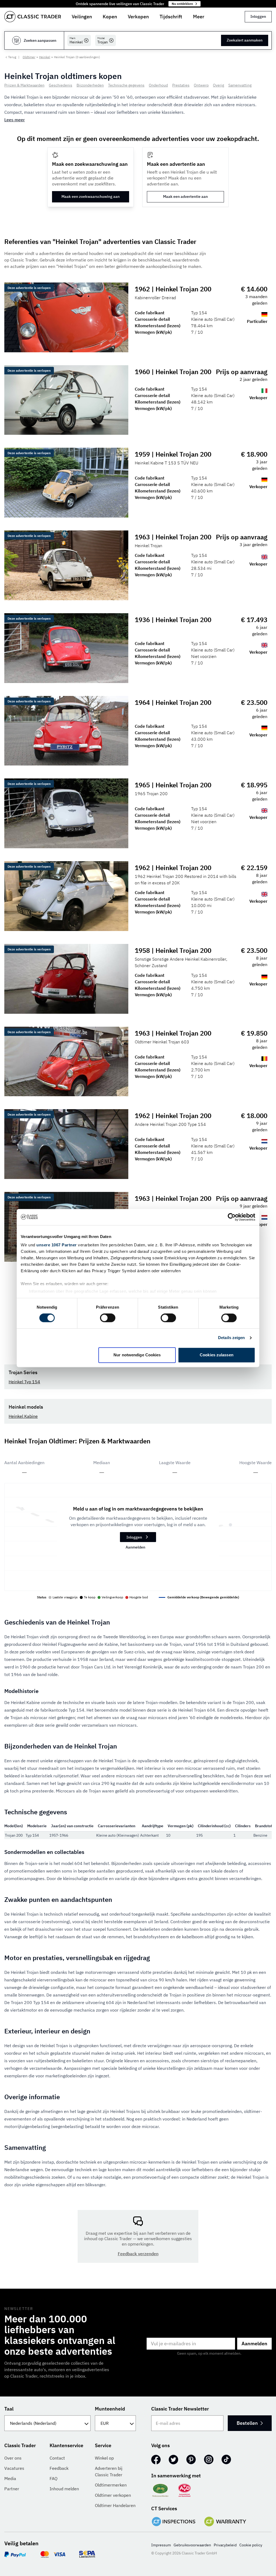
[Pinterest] (191, 2460)
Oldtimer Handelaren (115, 2505)
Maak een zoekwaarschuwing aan (91, 196)
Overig (218, 85)
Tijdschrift (171, 17)
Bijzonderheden (90, 85)
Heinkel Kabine (23, 1416)
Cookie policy (251, 2545)
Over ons (13, 2458)
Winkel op (104, 2458)
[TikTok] (226, 2460)
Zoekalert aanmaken (245, 40)
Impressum (161, 2545)
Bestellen (247, 2423)
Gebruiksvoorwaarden (192, 2545)
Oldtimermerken (111, 2485)
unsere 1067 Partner (57, 1245)
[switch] (108, 1318)
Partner (12, 2489)
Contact (57, 2458)
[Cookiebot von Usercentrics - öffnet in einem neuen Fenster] (232, 1217)
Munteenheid (110, 2409)
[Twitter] (173, 2460)
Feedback (59, 2468)
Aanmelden (135, 1547)
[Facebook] (156, 2460)
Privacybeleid (225, 2545)
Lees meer (15, 120)
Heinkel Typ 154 (24, 1382)
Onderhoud (158, 85)
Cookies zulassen (217, 1355)
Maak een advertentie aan (185, 196)
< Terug (11, 57)
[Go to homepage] (33, 17)
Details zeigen (231, 1338)
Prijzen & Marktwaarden (24, 85)
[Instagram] (209, 2460)
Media (10, 2478)
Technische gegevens (126, 85)
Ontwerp (201, 85)
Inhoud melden (64, 2489)
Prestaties (181, 85)
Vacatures (14, 2468)
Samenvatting (240, 85)
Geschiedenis (61, 85)
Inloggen (258, 16)
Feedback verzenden (138, 2254)
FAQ (54, 2478)
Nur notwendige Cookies (137, 1355)
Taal (9, 2409)
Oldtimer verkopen (113, 2495)
